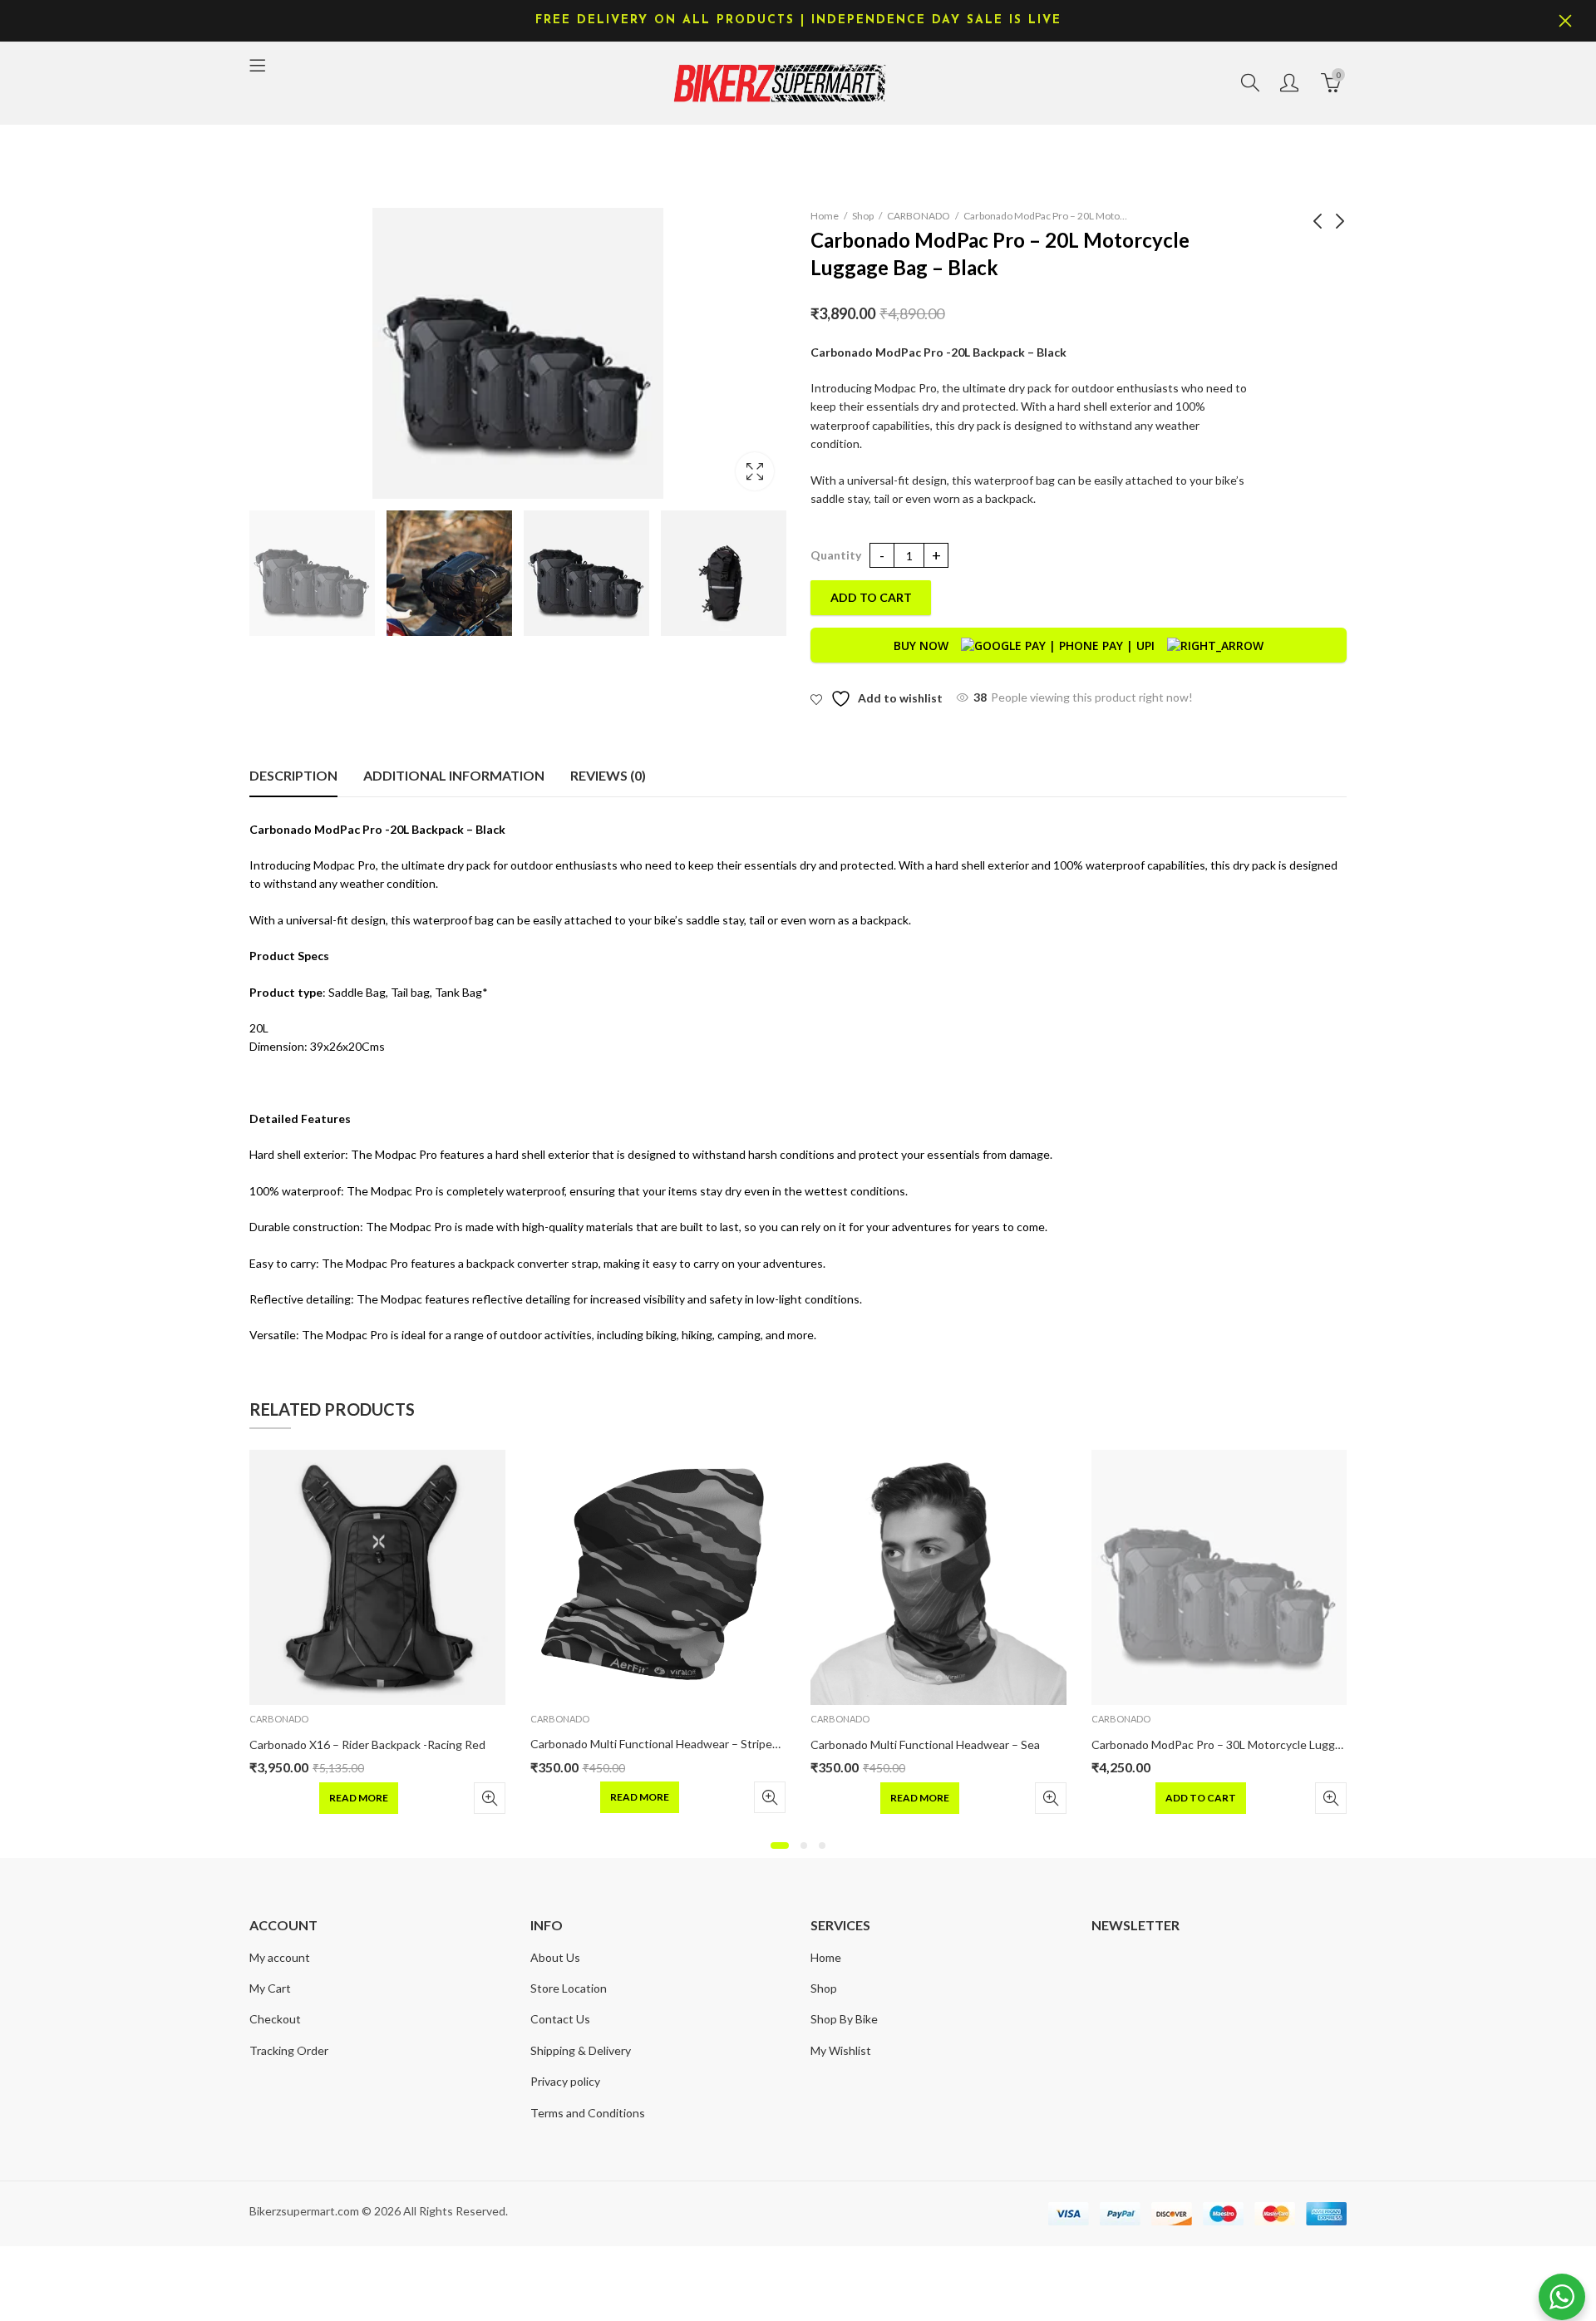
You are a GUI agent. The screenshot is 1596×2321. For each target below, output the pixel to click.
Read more (359, 1798)
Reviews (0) (608, 775)
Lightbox (755, 471)
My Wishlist (841, 2050)
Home (825, 216)
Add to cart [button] (1201, 1798)
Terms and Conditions (588, 2113)
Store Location (569, 1988)
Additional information (454, 775)
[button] (780, 1845)
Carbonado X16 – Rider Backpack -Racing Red (367, 1744)
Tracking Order (289, 2050)
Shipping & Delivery (581, 2050)
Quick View (490, 1798)
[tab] (293, 776)
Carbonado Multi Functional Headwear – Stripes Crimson (677, 1744)
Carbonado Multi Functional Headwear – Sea (925, 1744)
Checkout (275, 2019)
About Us (555, 1957)
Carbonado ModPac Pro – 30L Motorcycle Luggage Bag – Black (1254, 1744)
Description (293, 775)
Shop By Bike (844, 2019)
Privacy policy (565, 2081)
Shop (863, 216)
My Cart (270, 1988)
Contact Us (560, 2019)
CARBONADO (919, 216)
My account (280, 1957)
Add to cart (871, 597)
